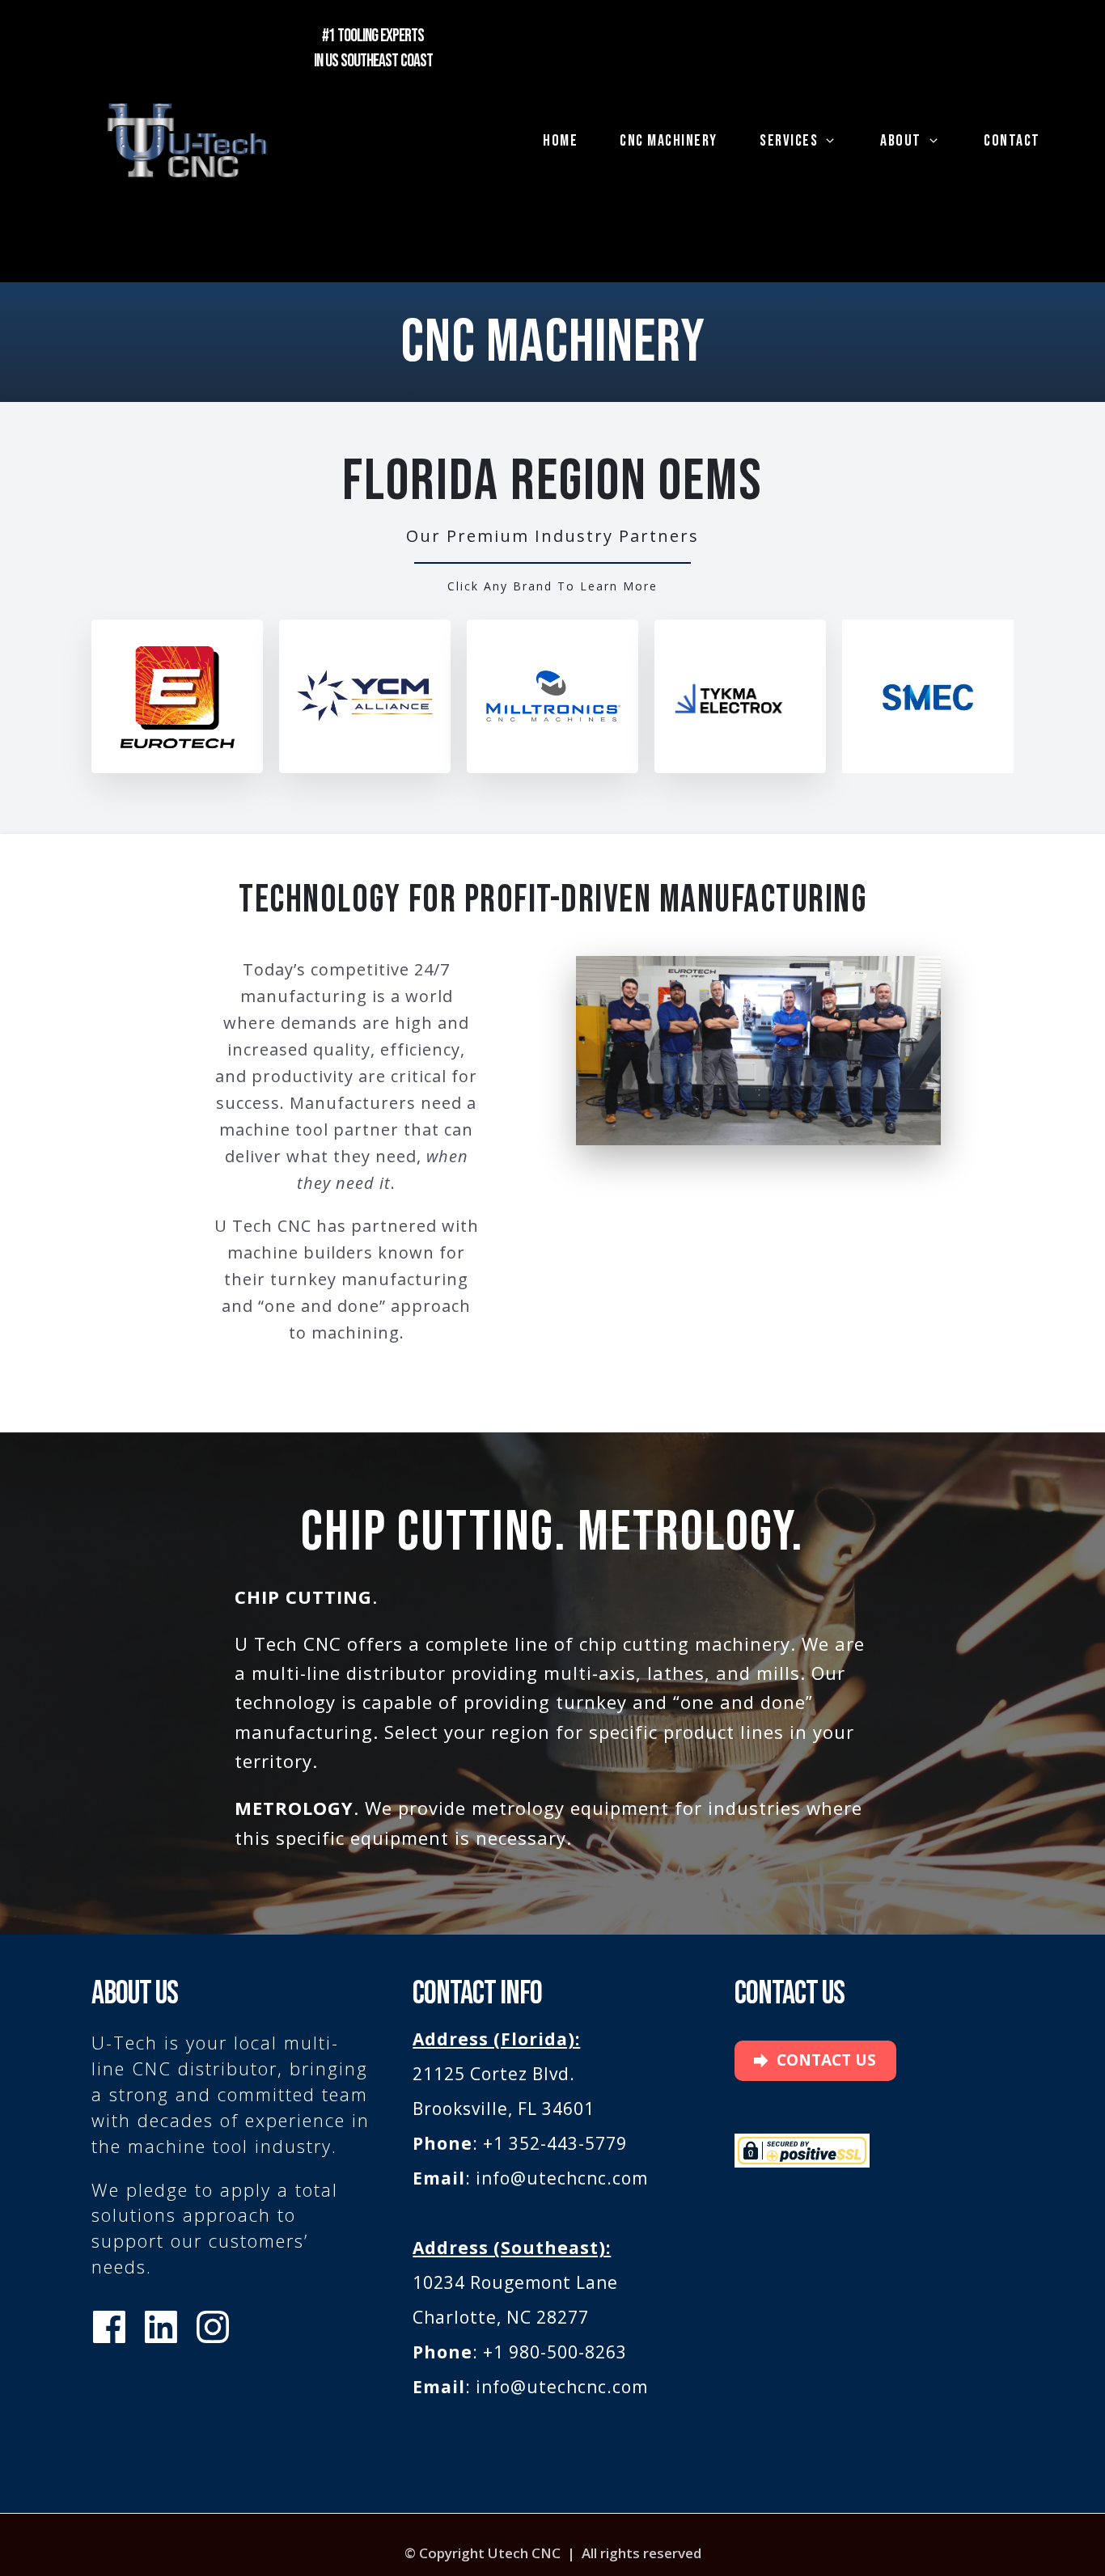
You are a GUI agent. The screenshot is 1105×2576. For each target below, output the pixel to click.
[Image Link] (188, 141)
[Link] (109, 2327)
